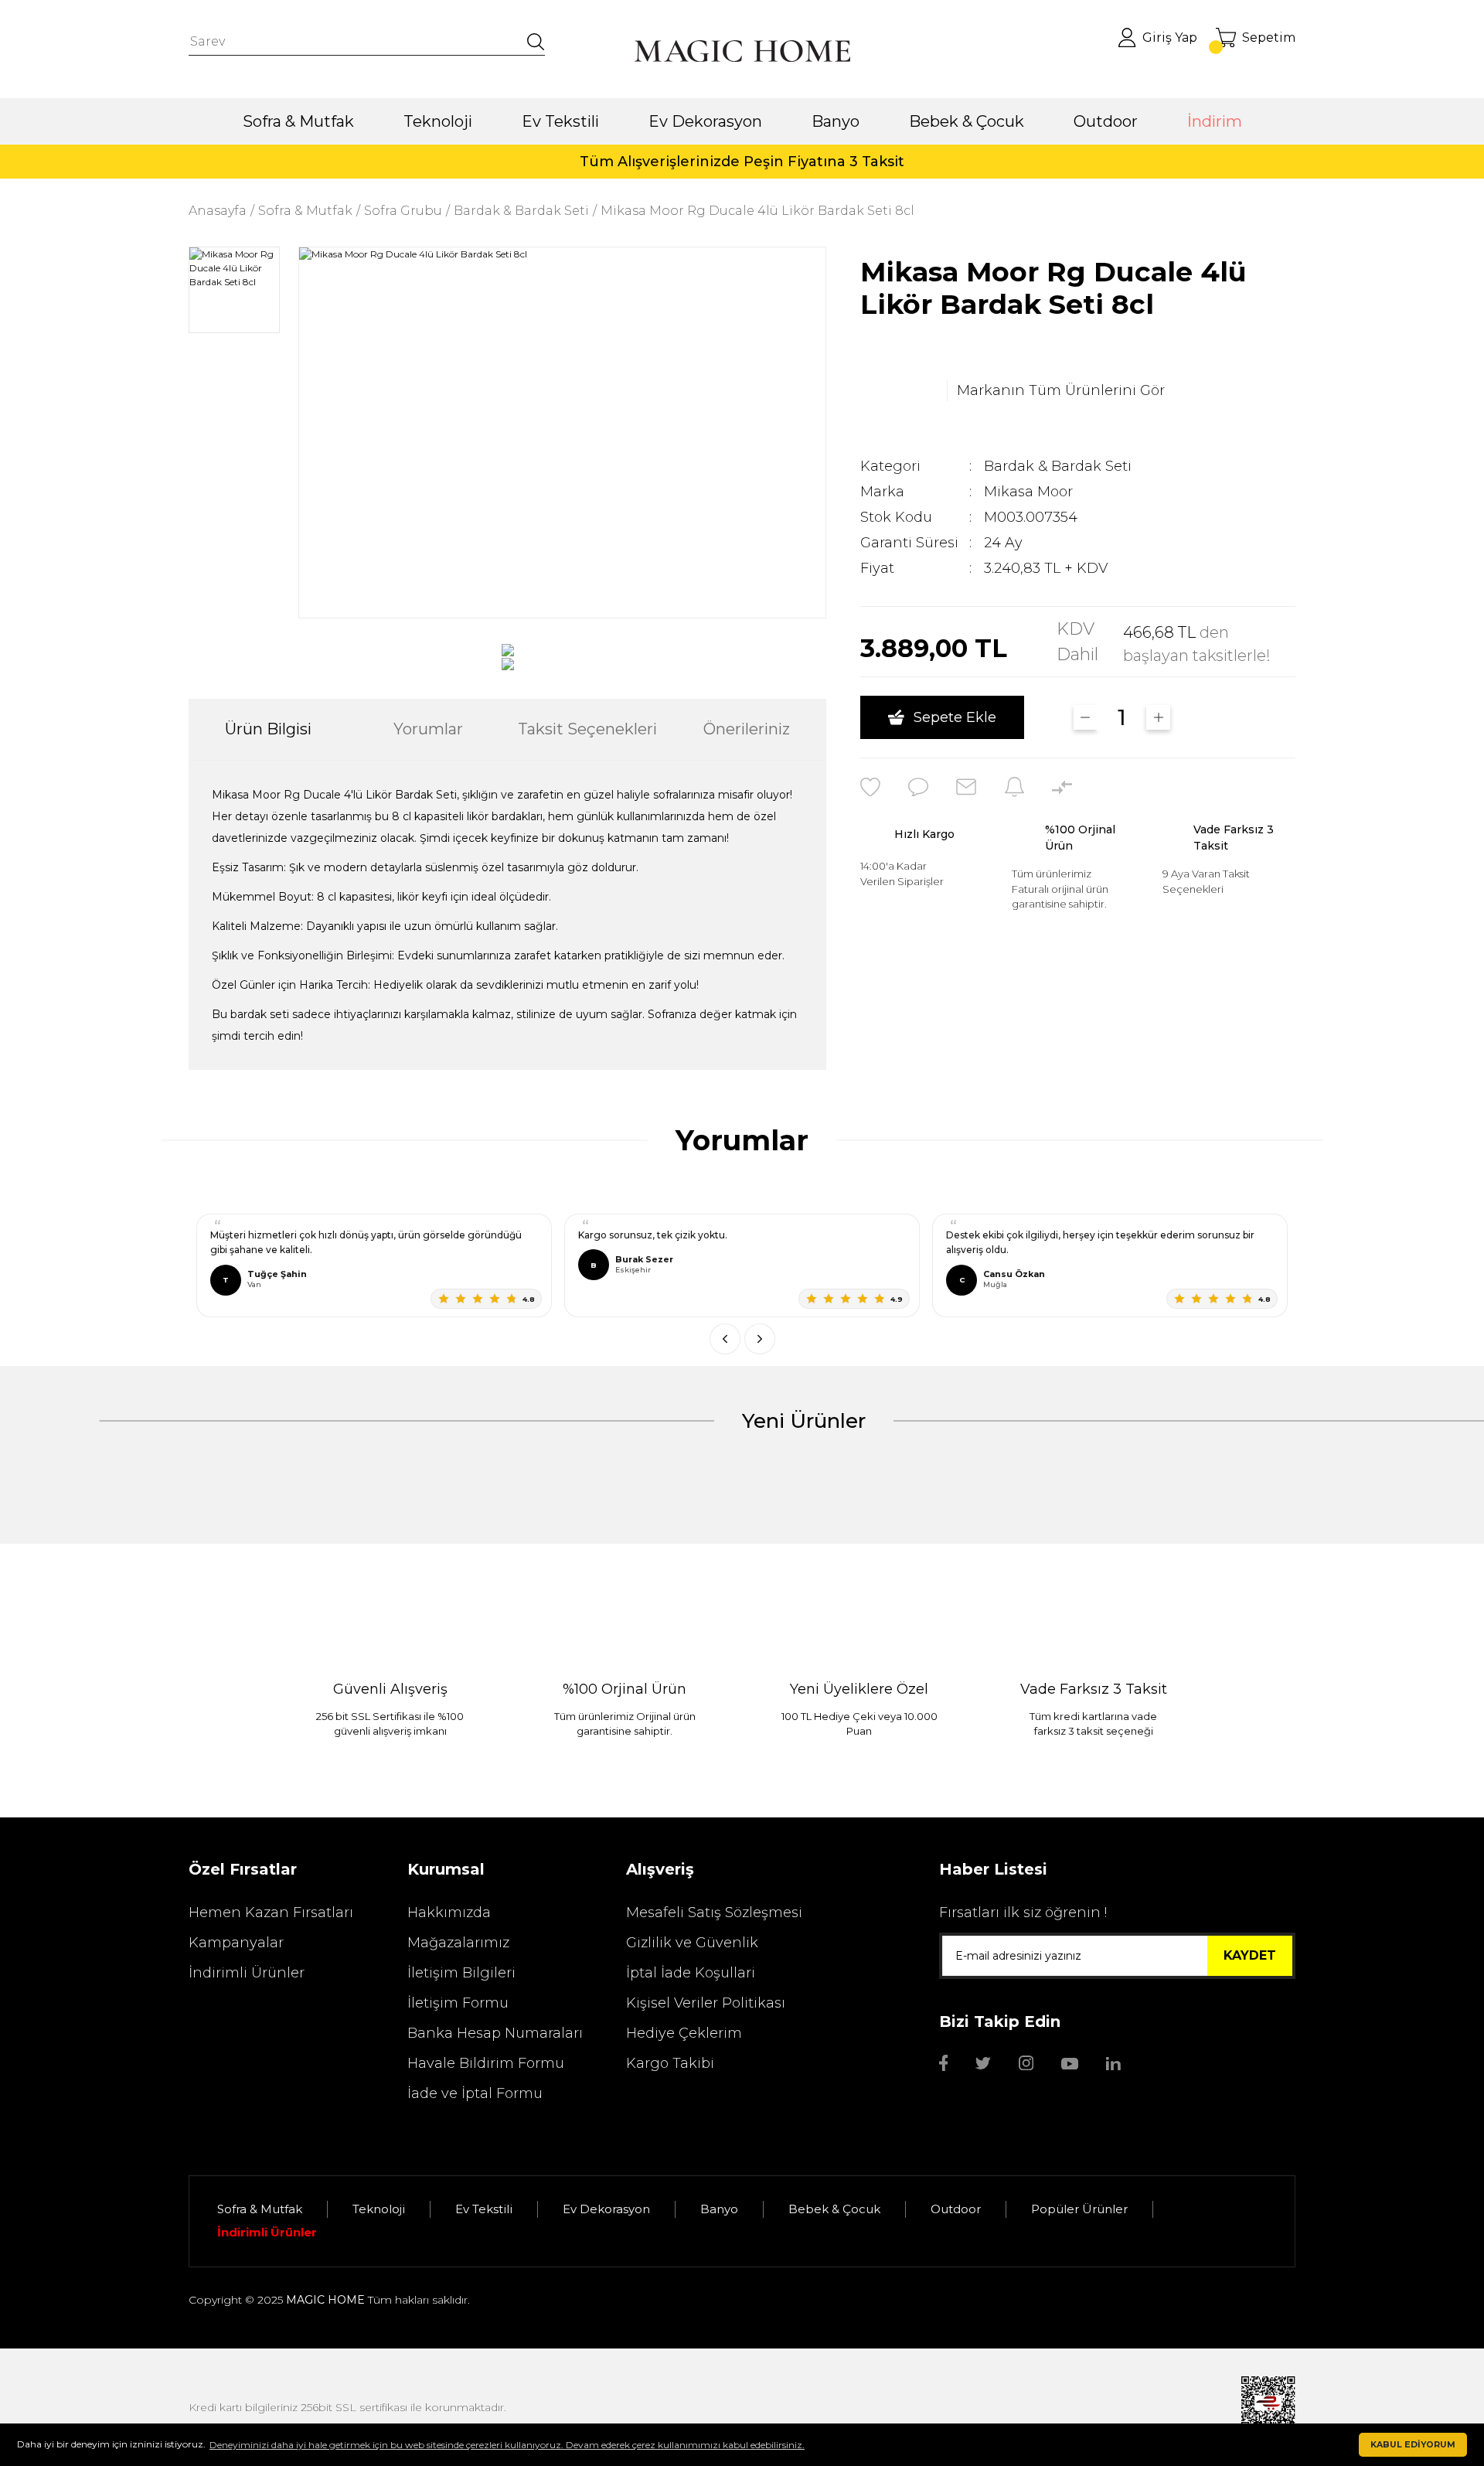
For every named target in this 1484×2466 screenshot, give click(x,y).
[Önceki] (725, 1339)
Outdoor (956, 2209)
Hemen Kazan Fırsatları (271, 1913)
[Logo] (742, 51)
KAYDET (1250, 1955)
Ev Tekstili (484, 2209)
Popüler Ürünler (1079, 2209)
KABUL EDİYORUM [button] (1413, 2445)
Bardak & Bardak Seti (1058, 466)
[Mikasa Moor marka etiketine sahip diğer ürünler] (899, 390)
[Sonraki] (760, 1339)
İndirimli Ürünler (247, 1973)
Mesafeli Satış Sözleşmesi (714, 1913)
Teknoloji (379, 2209)
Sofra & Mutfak (260, 2209)
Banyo (719, 2209)
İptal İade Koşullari (691, 1973)
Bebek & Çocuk (834, 2209)
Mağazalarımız (458, 1943)
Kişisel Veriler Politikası (706, 2003)
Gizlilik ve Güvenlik (692, 1943)
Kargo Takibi (670, 2063)
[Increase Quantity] (1158, 717)
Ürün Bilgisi (268, 729)
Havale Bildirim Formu (486, 2063)
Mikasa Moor (1028, 492)
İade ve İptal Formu (475, 2093)
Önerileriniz (747, 729)
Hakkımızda (449, 1913)
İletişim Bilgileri (461, 1973)
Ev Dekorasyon (606, 2209)
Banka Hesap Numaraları (495, 2033)
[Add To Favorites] (870, 787)
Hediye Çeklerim (684, 2033)
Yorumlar (428, 729)
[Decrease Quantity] (1086, 717)
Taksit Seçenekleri (587, 729)
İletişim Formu (458, 2003)
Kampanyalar (236, 1943)
